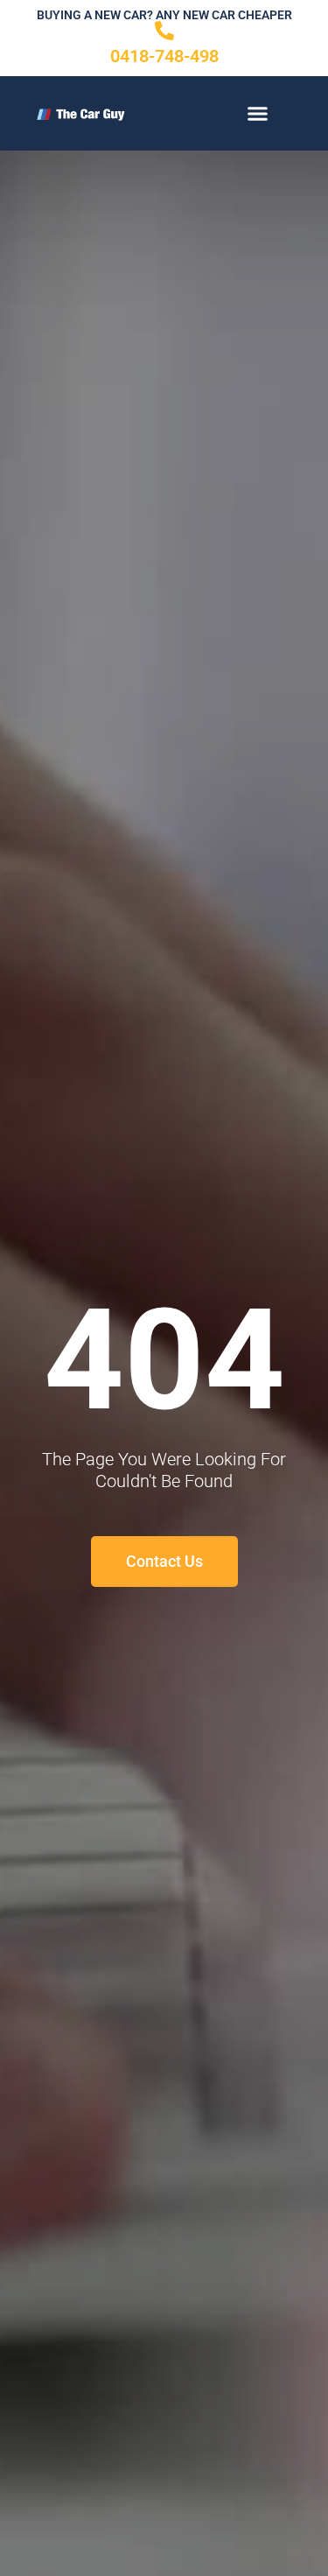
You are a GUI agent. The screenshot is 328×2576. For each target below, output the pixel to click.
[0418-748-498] (164, 31)
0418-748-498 (164, 56)
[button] (258, 114)
